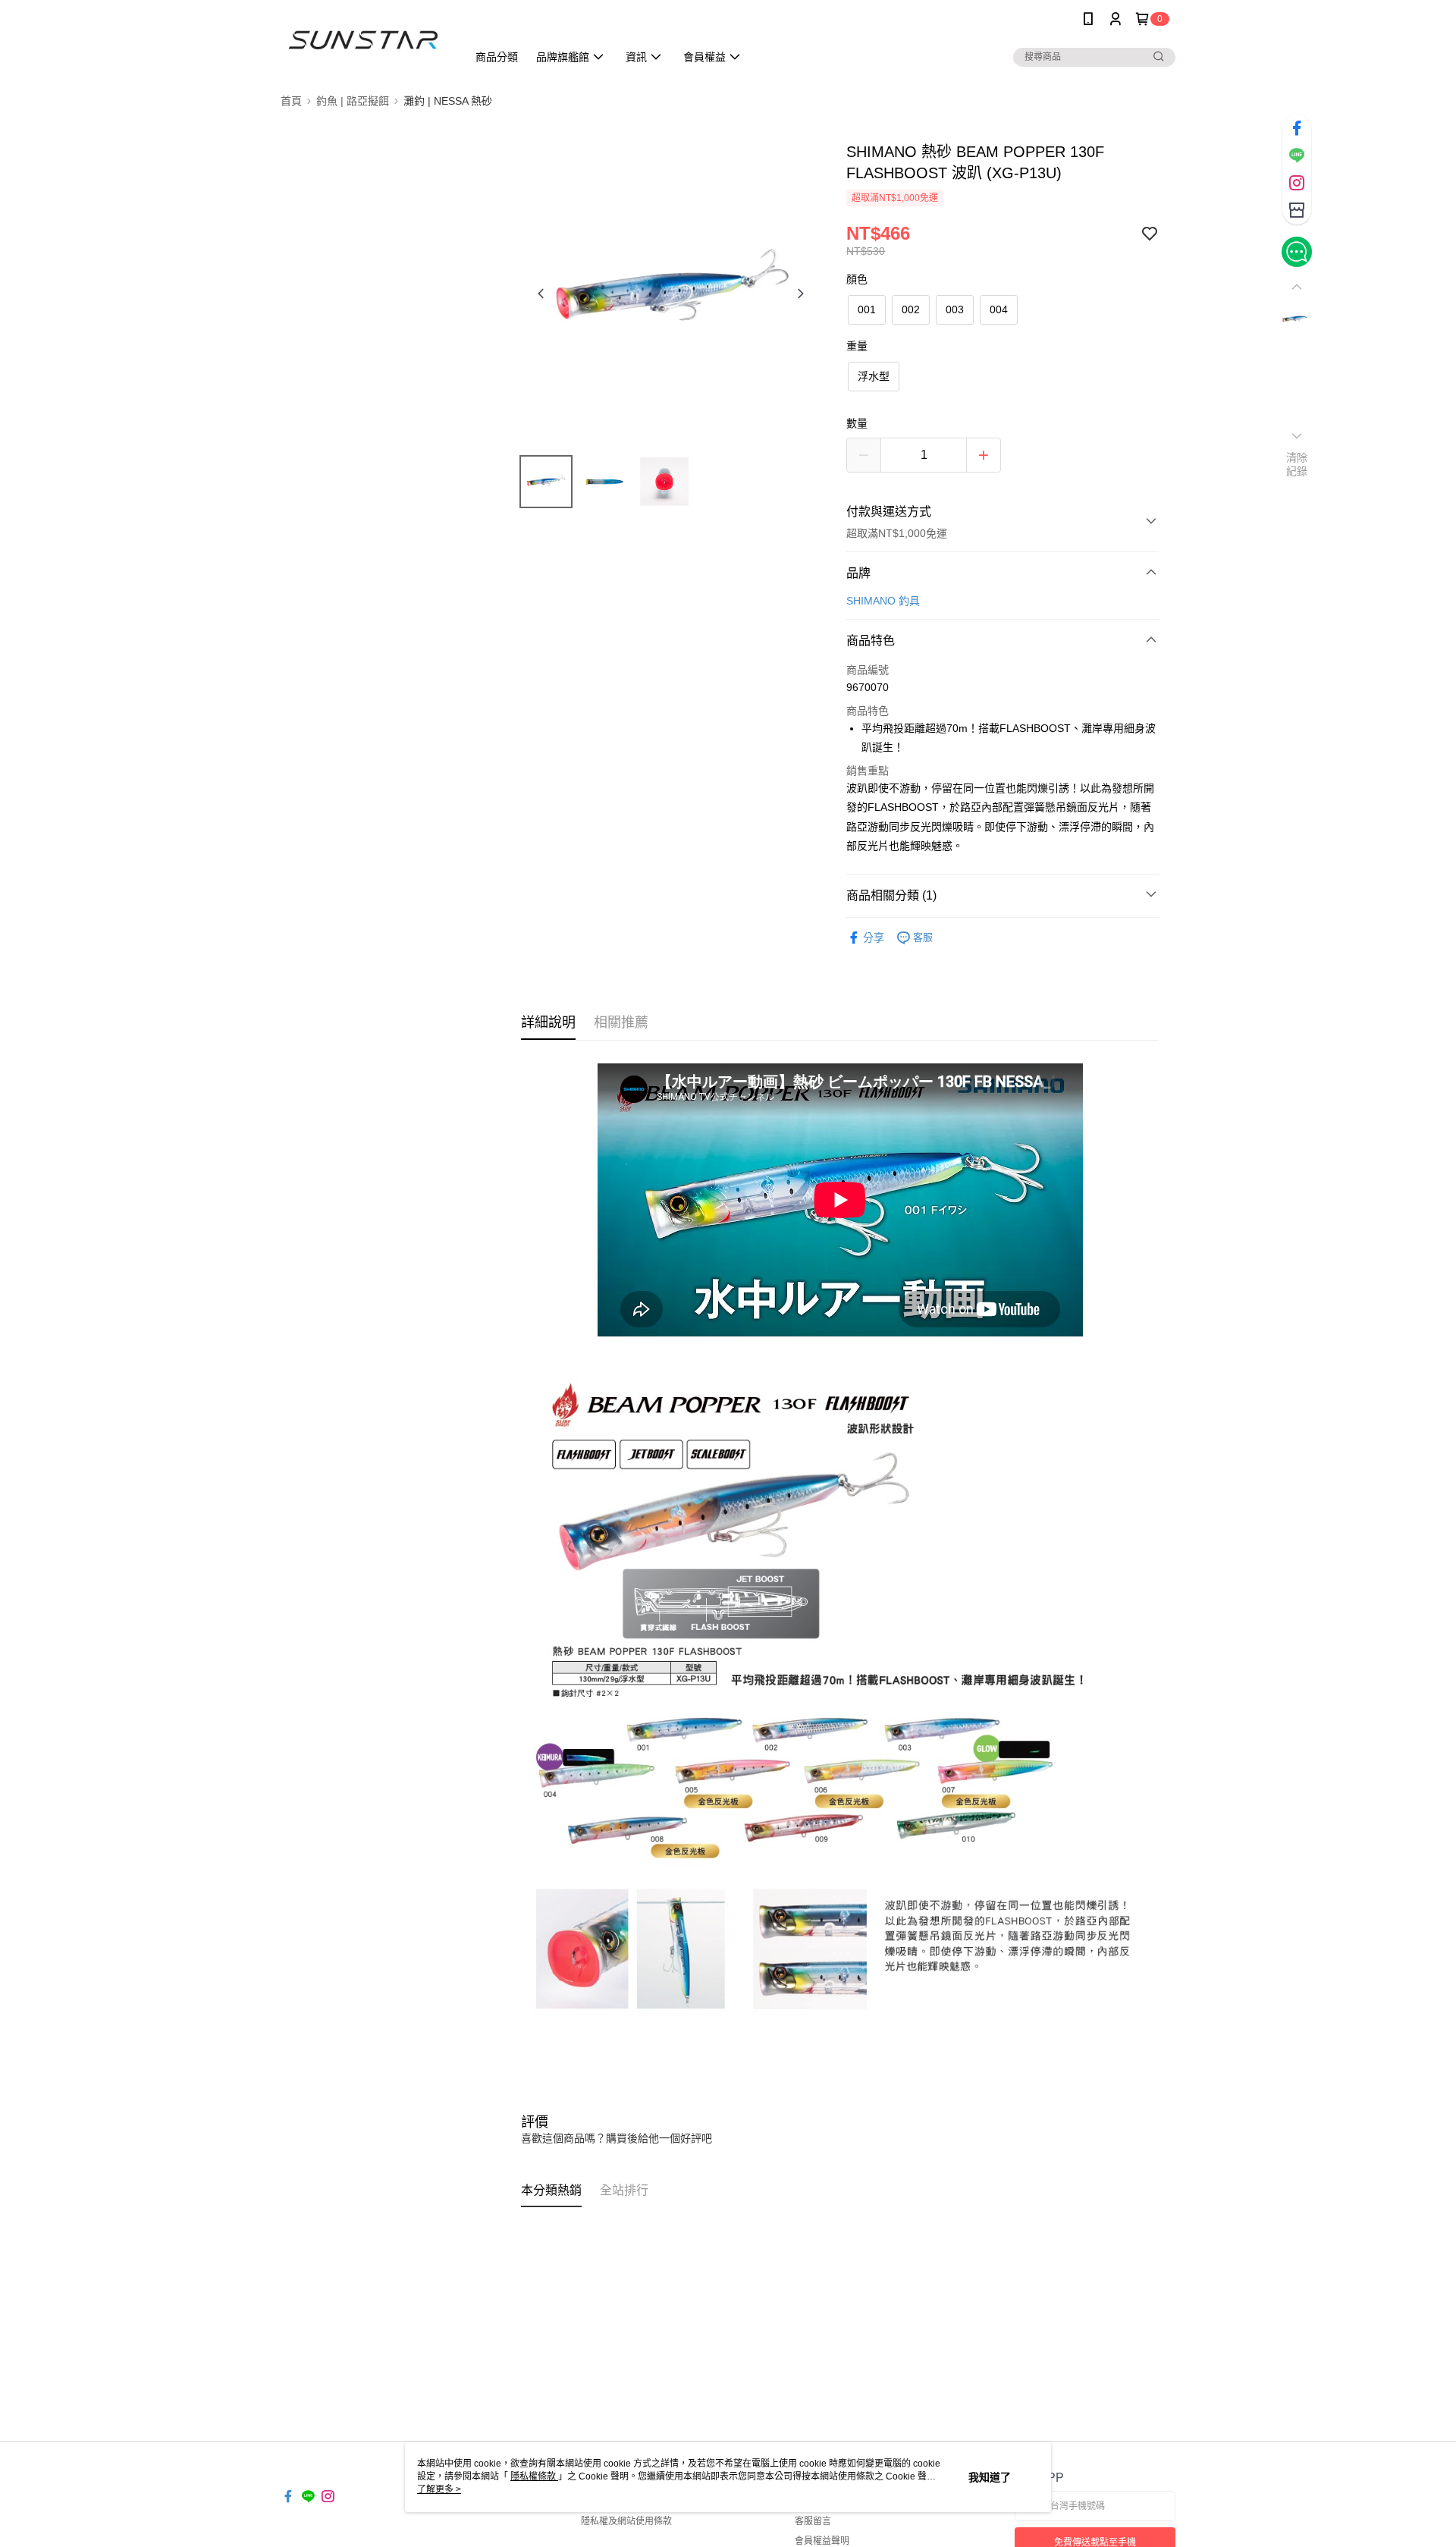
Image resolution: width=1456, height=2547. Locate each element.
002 (911, 309)
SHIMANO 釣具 (883, 601)
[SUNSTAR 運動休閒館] (365, 40)
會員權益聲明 (822, 2541)
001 (867, 309)
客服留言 (813, 2521)
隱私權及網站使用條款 (626, 2521)
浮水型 (874, 376)
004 (999, 309)
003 (955, 309)
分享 (874, 937)
